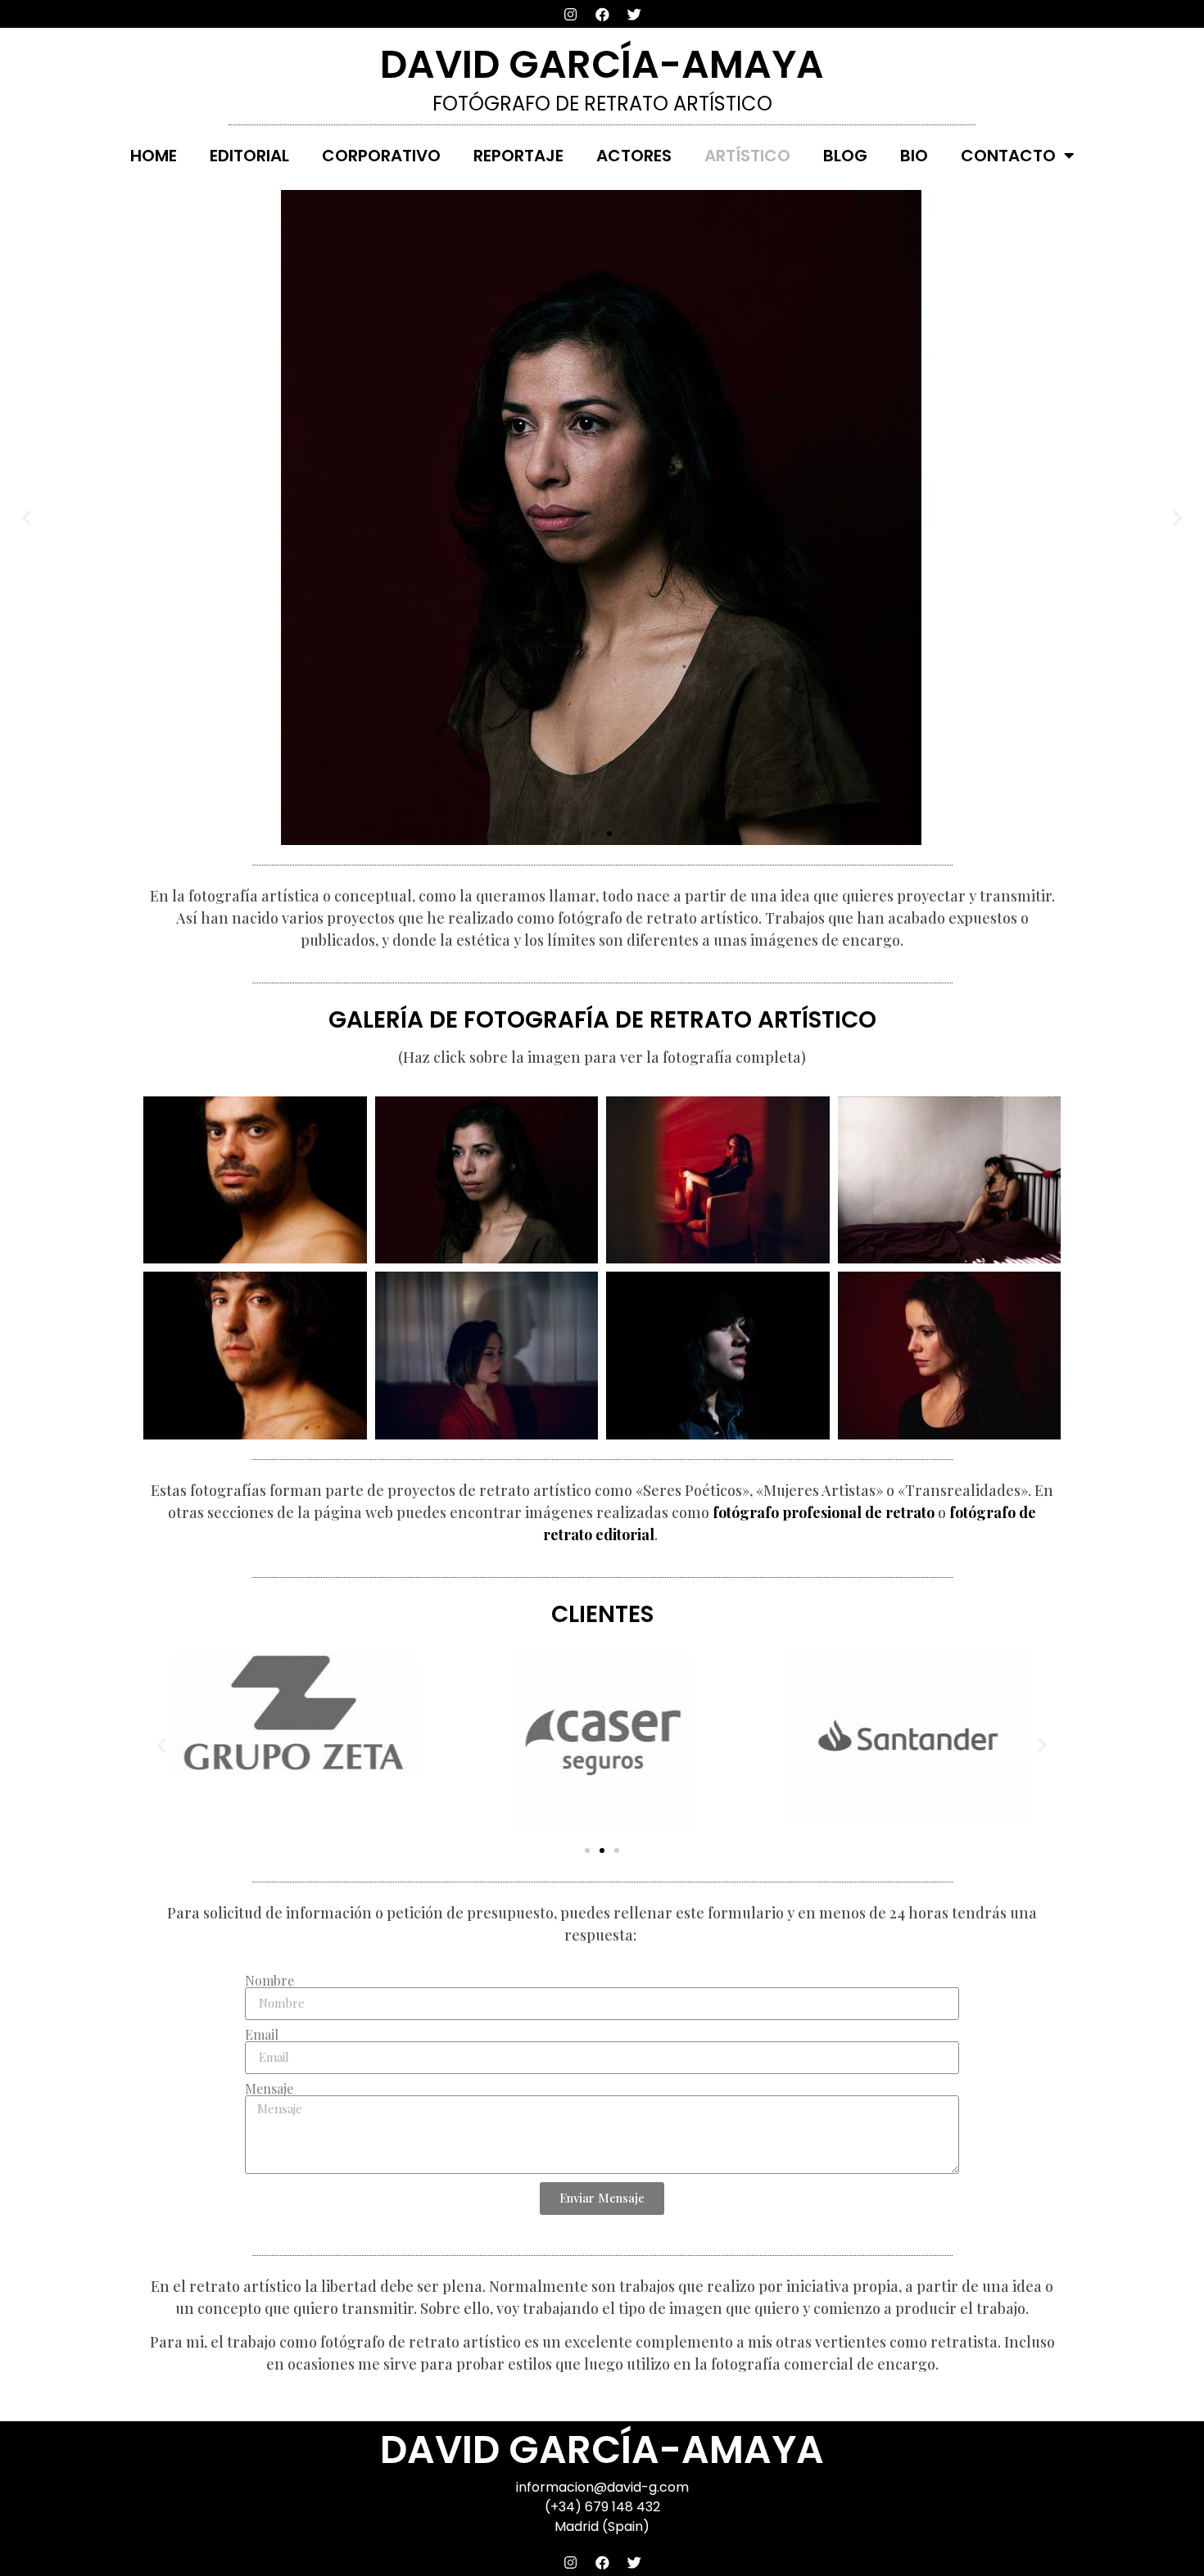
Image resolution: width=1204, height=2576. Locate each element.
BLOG (845, 156)
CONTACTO (1008, 156)
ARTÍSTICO (747, 156)
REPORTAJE (518, 156)
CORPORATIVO (381, 156)
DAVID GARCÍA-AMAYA (602, 64)
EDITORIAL (249, 156)
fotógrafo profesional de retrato (824, 1512)
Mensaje (269, 2089)
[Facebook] (602, 14)
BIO (914, 156)
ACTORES (634, 156)
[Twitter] (634, 14)
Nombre (269, 1981)
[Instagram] (570, 14)
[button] (580, 834)
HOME (154, 156)
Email (262, 2035)
